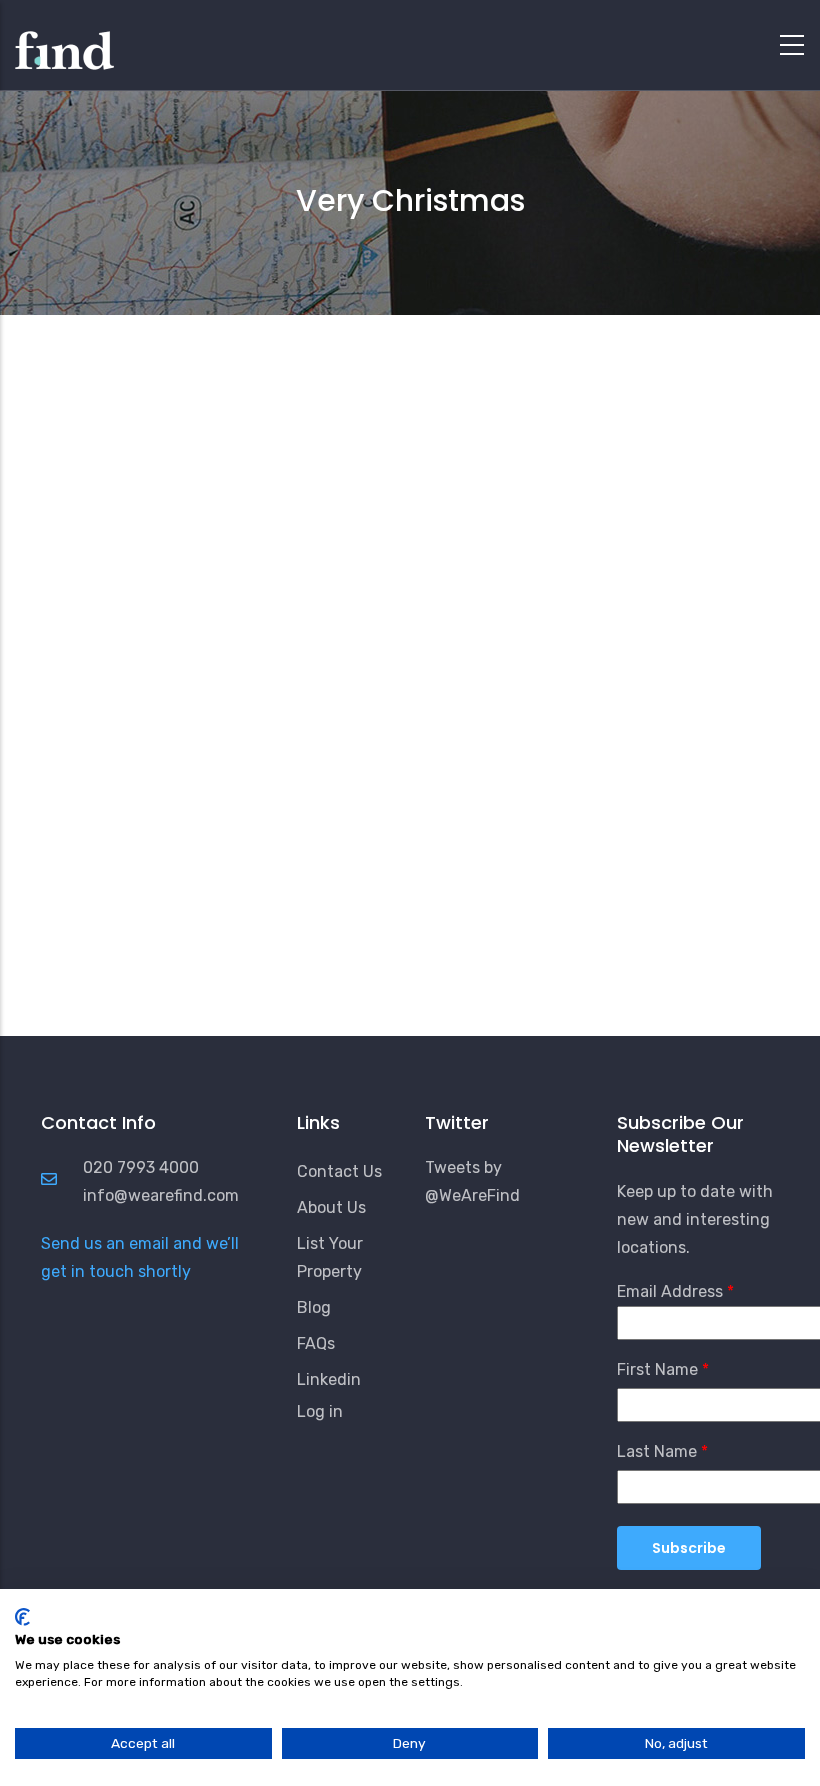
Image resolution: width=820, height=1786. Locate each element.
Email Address (670, 1291)
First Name (657, 1369)
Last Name (657, 1451)
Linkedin (329, 1379)
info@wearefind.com (161, 1195)
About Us (331, 1207)
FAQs (316, 1343)
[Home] (64, 40)
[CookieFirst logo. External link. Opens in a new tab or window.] (22, 1617)
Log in (320, 1411)
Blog (314, 1307)
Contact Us (339, 1171)
